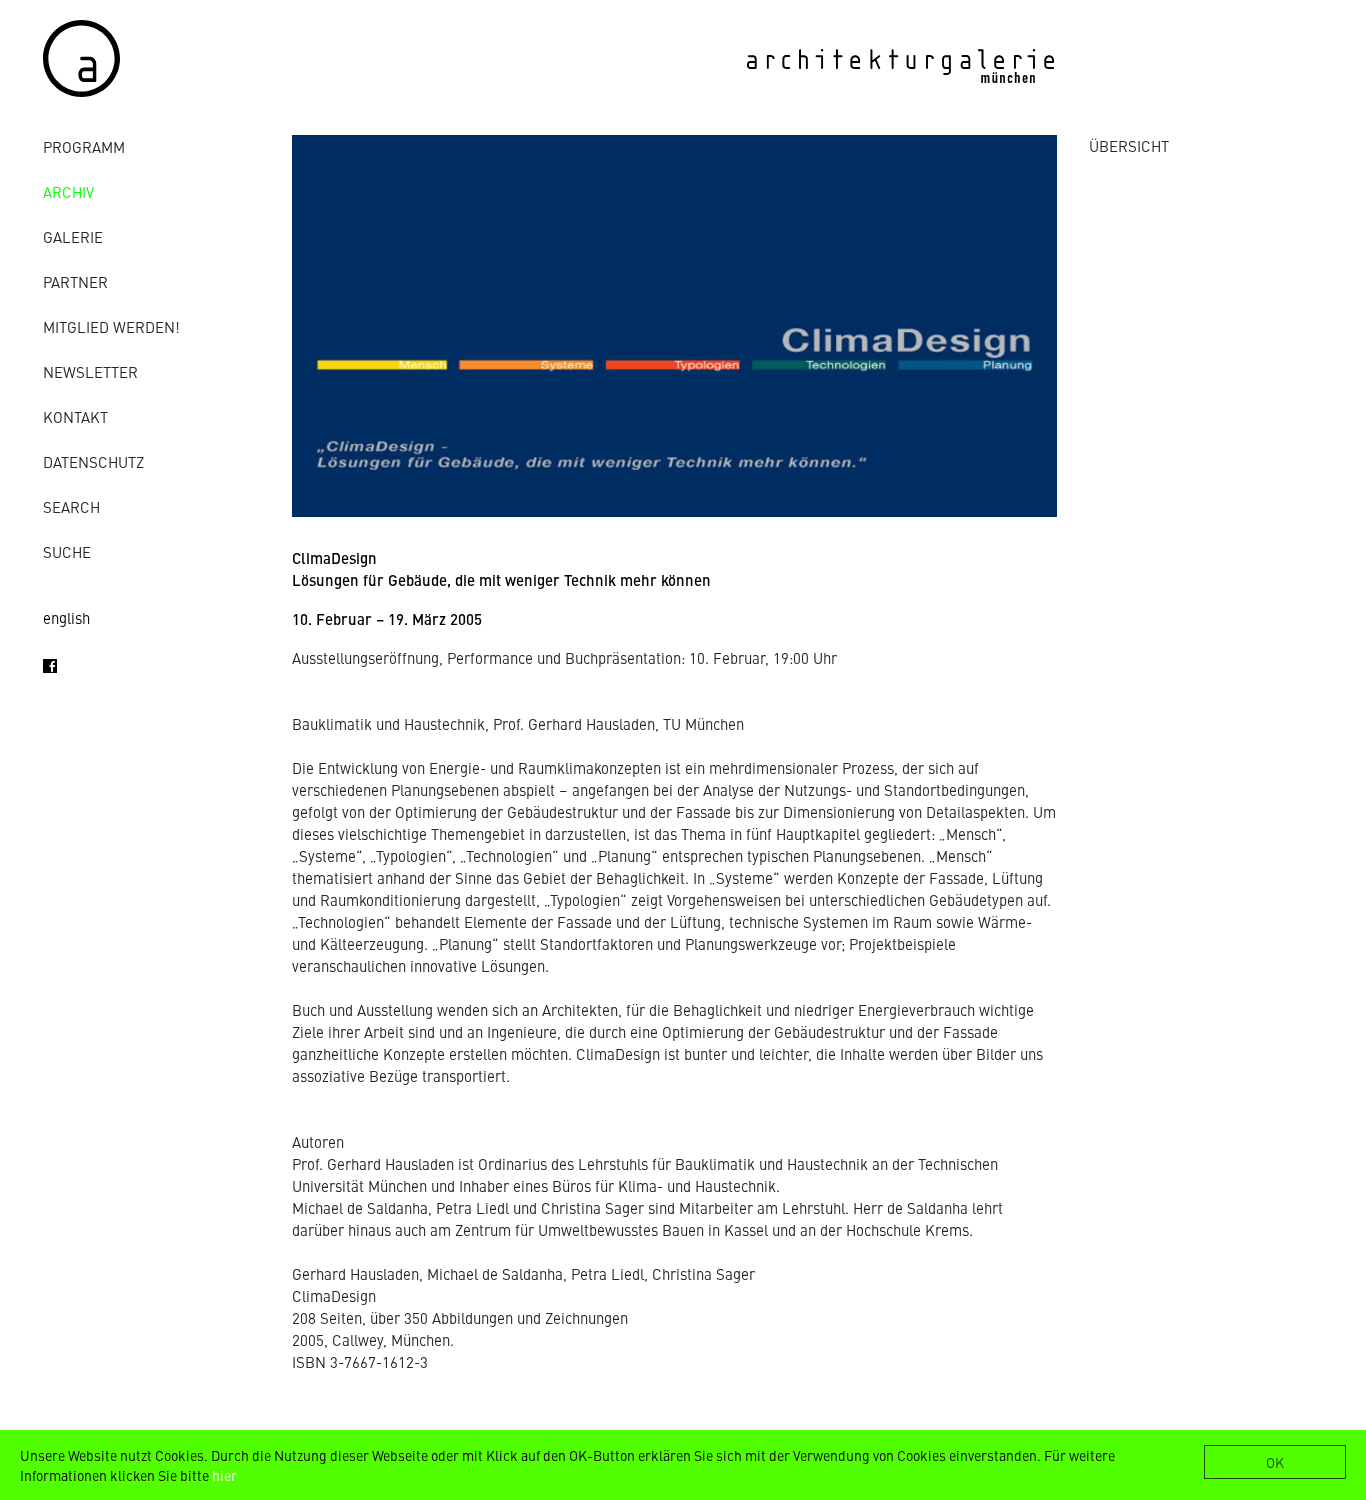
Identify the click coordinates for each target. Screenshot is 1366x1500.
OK (1275, 1462)
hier (224, 1475)
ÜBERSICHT (1129, 145)
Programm (84, 146)
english (66, 617)
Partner (75, 281)
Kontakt (75, 416)
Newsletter (90, 371)
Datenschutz (93, 461)
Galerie (73, 236)
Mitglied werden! (111, 326)
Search (71, 506)
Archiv (68, 191)
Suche (67, 551)
